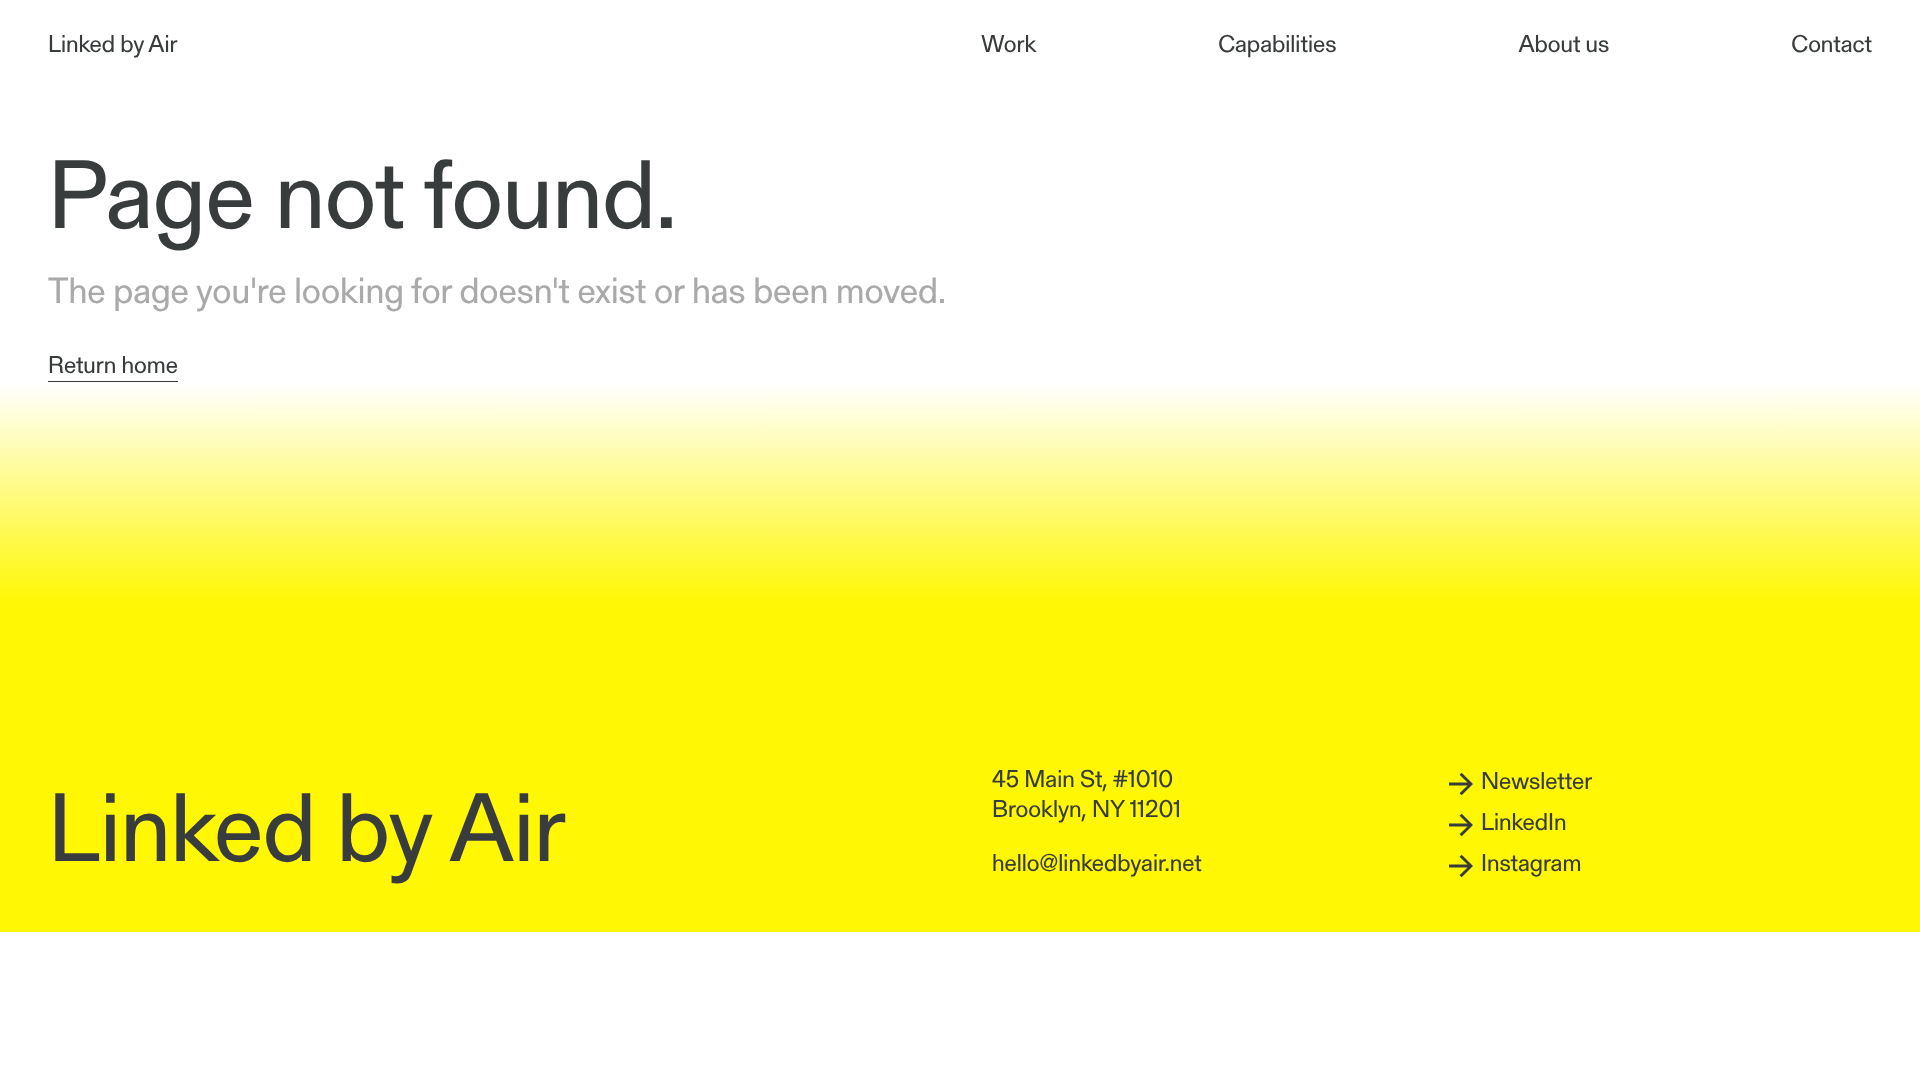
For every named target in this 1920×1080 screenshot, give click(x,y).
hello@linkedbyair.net (1097, 866)
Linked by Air (113, 47)
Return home (113, 368)
